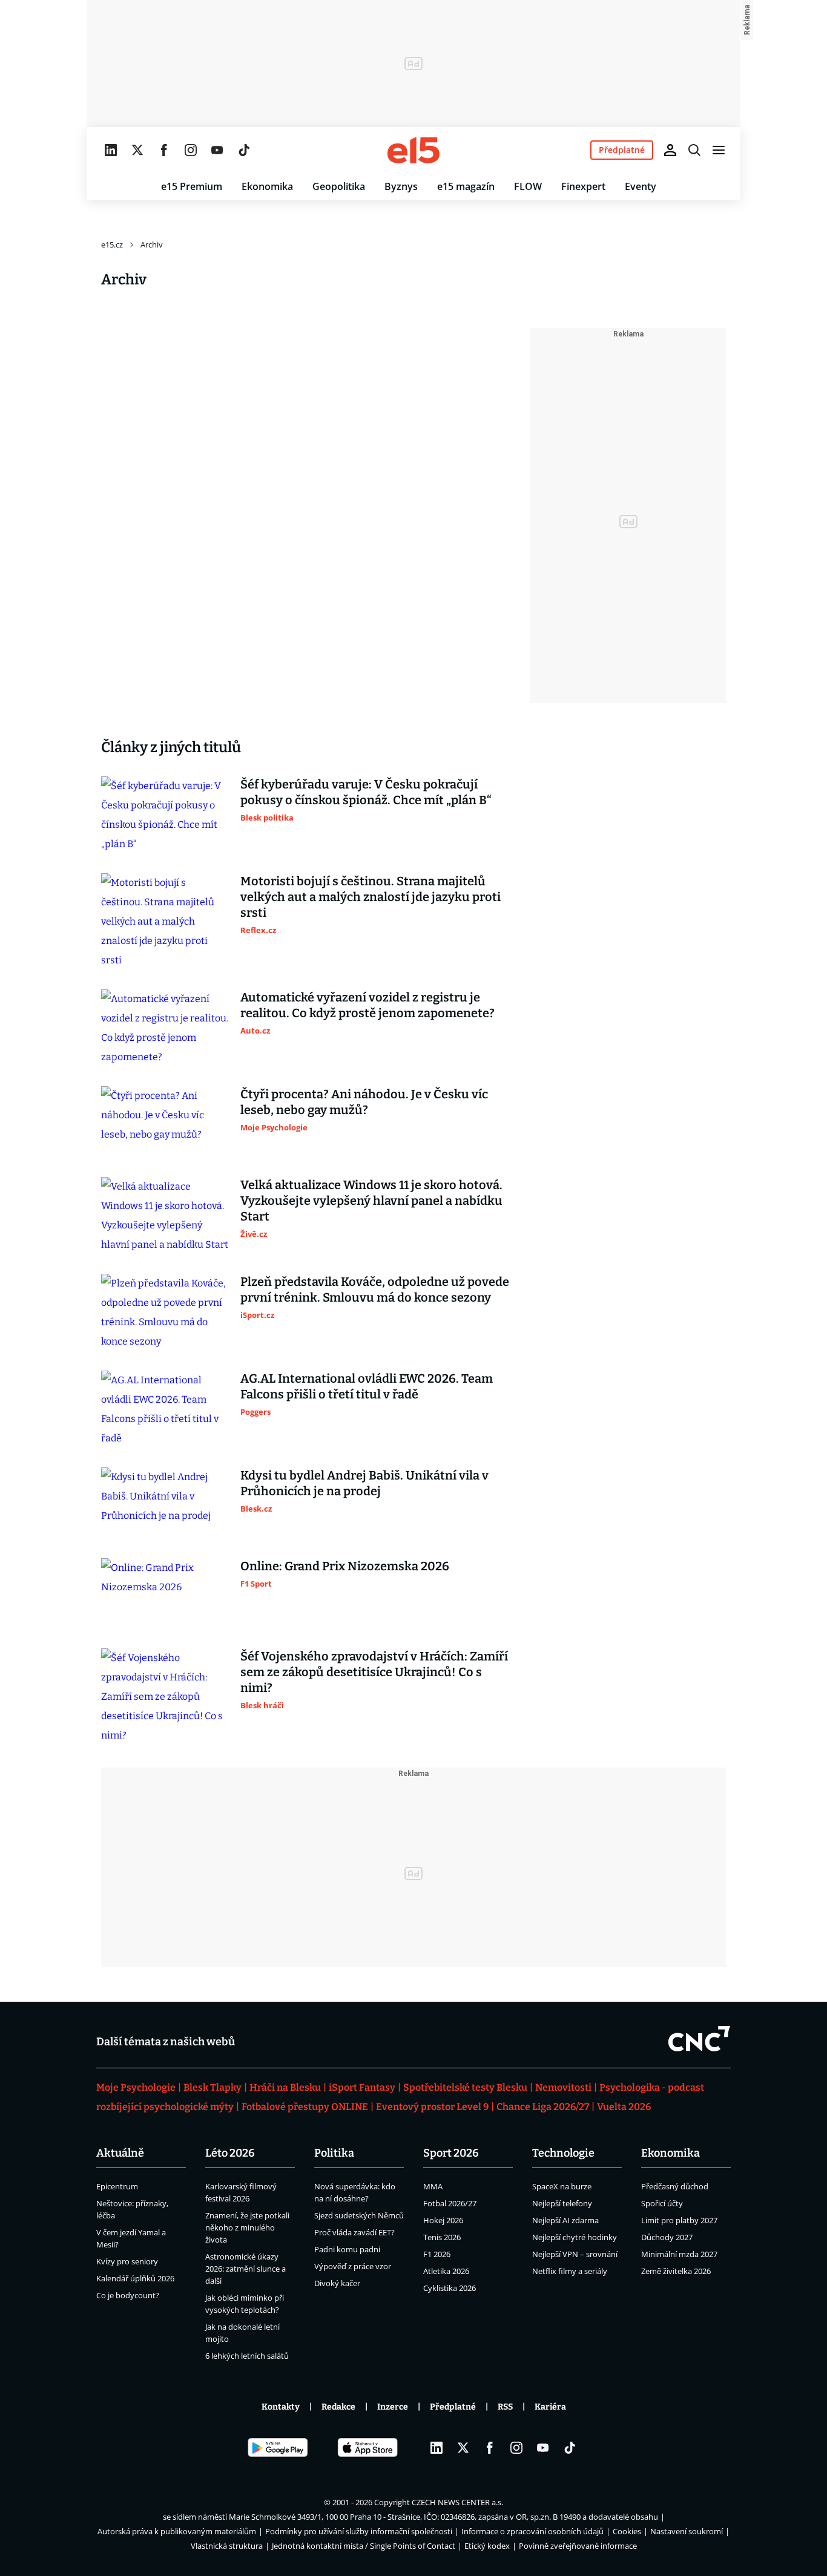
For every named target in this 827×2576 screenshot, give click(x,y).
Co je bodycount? (128, 2295)
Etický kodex (487, 2546)
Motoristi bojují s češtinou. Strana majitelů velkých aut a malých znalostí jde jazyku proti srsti (371, 897)
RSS (505, 2407)
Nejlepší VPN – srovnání (575, 2254)
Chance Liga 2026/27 (543, 2107)
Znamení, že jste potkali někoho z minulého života (247, 2227)
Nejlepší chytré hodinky (575, 2237)
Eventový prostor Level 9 (432, 2107)
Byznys (401, 186)
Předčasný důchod (675, 2186)
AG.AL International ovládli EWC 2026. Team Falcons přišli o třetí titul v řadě (367, 1386)
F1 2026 (437, 2254)
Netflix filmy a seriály (570, 2271)
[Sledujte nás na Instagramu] (191, 150)
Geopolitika (339, 186)
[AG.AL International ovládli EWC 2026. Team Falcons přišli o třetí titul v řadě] (165, 1409)
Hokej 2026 (443, 2220)
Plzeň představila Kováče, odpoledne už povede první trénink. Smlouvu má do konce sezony (375, 1290)
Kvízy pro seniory (127, 2261)
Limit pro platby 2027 (679, 2220)
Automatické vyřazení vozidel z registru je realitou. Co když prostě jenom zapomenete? (367, 1005)
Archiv (152, 244)
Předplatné (453, 2407)
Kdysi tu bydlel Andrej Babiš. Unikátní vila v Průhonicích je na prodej (364, 1483)
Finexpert (583, 186)
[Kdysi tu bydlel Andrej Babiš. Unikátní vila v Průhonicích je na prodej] (165, 1503)
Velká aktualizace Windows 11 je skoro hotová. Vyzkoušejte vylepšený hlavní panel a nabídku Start (371, 1201)
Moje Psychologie (136, 2087)
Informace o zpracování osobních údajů (532, 2531)
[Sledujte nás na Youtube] (217, 150)
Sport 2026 (451, 2153)
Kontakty (281, 2407)
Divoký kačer (337, 2283)
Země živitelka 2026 (676, 2271)
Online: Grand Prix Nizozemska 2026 (345, 1566)
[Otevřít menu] (719, 150)
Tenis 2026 (442, 2237)
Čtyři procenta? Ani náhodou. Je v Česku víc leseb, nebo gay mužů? (364, 1102)
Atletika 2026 (446, 2271)
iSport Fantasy (362, 2087)
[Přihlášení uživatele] (670, 150)
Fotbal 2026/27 (450, 2203)
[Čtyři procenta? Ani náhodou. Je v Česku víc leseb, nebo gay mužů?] (165, 1122)
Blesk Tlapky (213, 2087)
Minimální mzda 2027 (679, 2254)
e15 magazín (466, 186)
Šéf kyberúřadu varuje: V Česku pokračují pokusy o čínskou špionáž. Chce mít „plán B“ (366, 792)
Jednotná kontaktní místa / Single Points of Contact (364, 2546)
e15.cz (112, 244)
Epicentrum (117, 2186)
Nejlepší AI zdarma (565, 2220)
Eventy (641, 186)
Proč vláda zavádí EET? (354, 2232)
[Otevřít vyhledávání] (694, 150)
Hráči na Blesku (285, 2087)
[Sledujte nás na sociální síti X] (137, 150)
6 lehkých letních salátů (247, 2356)
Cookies (627, 2531)
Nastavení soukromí (687, 2531)
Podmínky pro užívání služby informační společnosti (359, 2531)
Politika (334, 2153)
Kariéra (550, 2407)
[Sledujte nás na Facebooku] (164, 150)
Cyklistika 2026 (450, 2288)
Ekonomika (267, 186)
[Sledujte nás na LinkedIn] (111, 150)
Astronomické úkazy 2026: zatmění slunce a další (245, 2269)
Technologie (563, 2153)
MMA (433, 2186)
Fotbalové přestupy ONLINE (305, 2107)
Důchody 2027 (667, 2237)
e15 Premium (192, 186)
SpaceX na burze (562, 2186)
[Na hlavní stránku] (413, 150)
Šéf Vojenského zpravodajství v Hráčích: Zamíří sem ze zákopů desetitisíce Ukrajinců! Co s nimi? (374, 1672)
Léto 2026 (230, 2153)
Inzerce (393, 2407)
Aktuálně (120, 2153)
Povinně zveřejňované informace (578, 2546)
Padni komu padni (347, 2249)
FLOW (528, 186)
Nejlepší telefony (562, 2203)
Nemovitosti (563, 2087)
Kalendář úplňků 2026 (135, 2278)
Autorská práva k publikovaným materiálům (177, 2531)
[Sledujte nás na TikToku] (244, 150)
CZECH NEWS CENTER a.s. (457, 2502)
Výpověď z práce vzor (353, 2266)
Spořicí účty (662, 2203)
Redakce (338, 2407)
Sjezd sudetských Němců (359, 2215)
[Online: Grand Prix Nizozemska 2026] (165, 1594)
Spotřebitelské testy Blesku (465, 2087)
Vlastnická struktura (227, 2546)
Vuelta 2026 (624, 2107)
